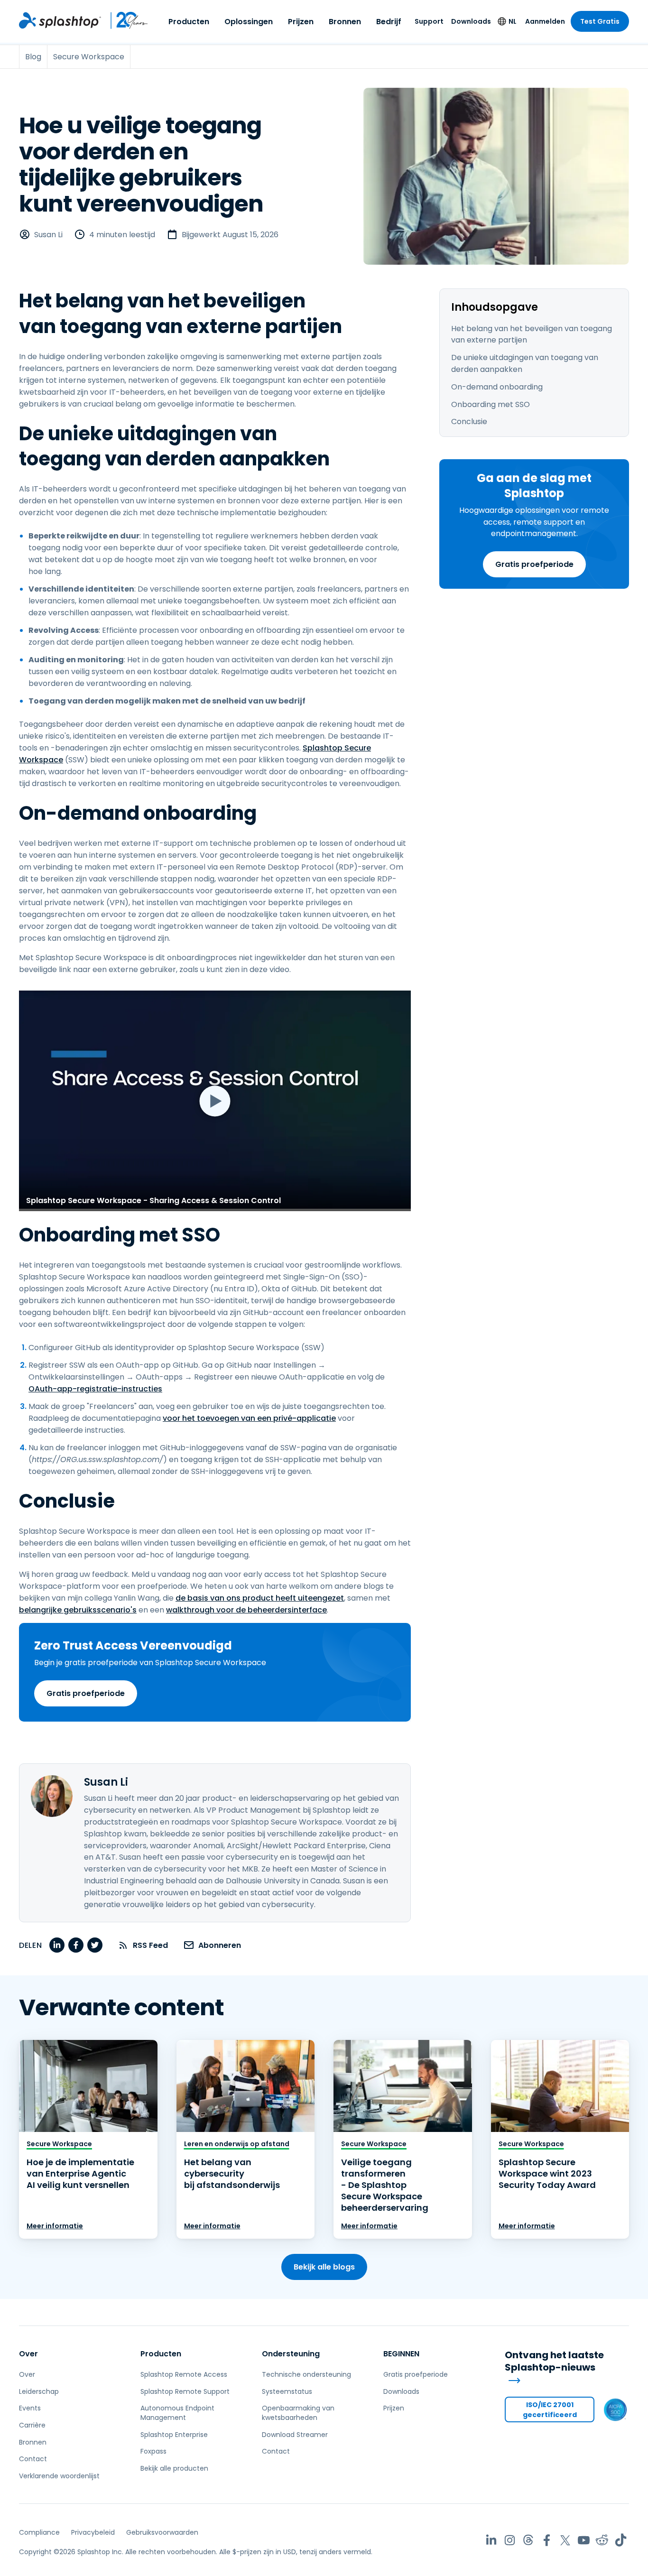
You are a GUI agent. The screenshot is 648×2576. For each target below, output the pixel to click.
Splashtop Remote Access (184, 2374)
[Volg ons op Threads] (528, 2540)
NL (513, 21)
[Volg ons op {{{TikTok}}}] (621, 2540)
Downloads (471, 21)
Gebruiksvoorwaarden (162, 2532)
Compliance (39, 2532)
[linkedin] (57, 1945)
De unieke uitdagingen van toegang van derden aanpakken (525, 363)
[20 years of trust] (125, 20)
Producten (189, 22)
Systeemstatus (287, 2391)
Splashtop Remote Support (185, 2391)
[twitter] (95, 1945)
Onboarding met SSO (491, 404)
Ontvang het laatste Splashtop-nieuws (554, 2362)
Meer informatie (55, 2226)
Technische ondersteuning (306, 2374)
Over (28, 2354)
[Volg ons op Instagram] (510, 2540)
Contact (33, 2459)
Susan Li (48, 235)
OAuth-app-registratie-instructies (95, 1389)
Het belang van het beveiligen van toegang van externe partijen (532, 334)
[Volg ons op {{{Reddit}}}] (602, 2540)
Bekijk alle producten (174, 2468)
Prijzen (301, 22)
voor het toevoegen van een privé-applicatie (249, 1418)
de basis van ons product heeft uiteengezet (260, 1598)
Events (30, 2408)
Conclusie (469, 422)
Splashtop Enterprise (174, 2435)
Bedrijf (389, 22)
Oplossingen (249, 22)
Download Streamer (295, 2435)
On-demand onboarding (497, 387)
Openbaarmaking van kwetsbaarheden (298, 2413)
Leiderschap (39, 2391)
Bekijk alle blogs (324, 2267)
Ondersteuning (291, 2354)
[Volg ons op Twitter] (565, 2540)
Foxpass (153, 2451)
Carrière (32, 2425)
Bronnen (345, 22)
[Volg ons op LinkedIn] (491, 2540)
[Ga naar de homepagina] (60, 20)
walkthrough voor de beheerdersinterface (246, 1610)
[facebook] (76, 1945)
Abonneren (220, 1945)
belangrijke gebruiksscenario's (78, 1610)
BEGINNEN (401, 2354)
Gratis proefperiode (534, 564)
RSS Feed (150, 1945)
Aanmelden (545, 21)
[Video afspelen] (215, 1101)
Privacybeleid (93, 2532)
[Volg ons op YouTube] (584, 2540)
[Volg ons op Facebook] (547, 2540)
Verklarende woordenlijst (59, 2476)
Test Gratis (600, 21)
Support (429, 21)
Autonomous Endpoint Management (177, 2413)
